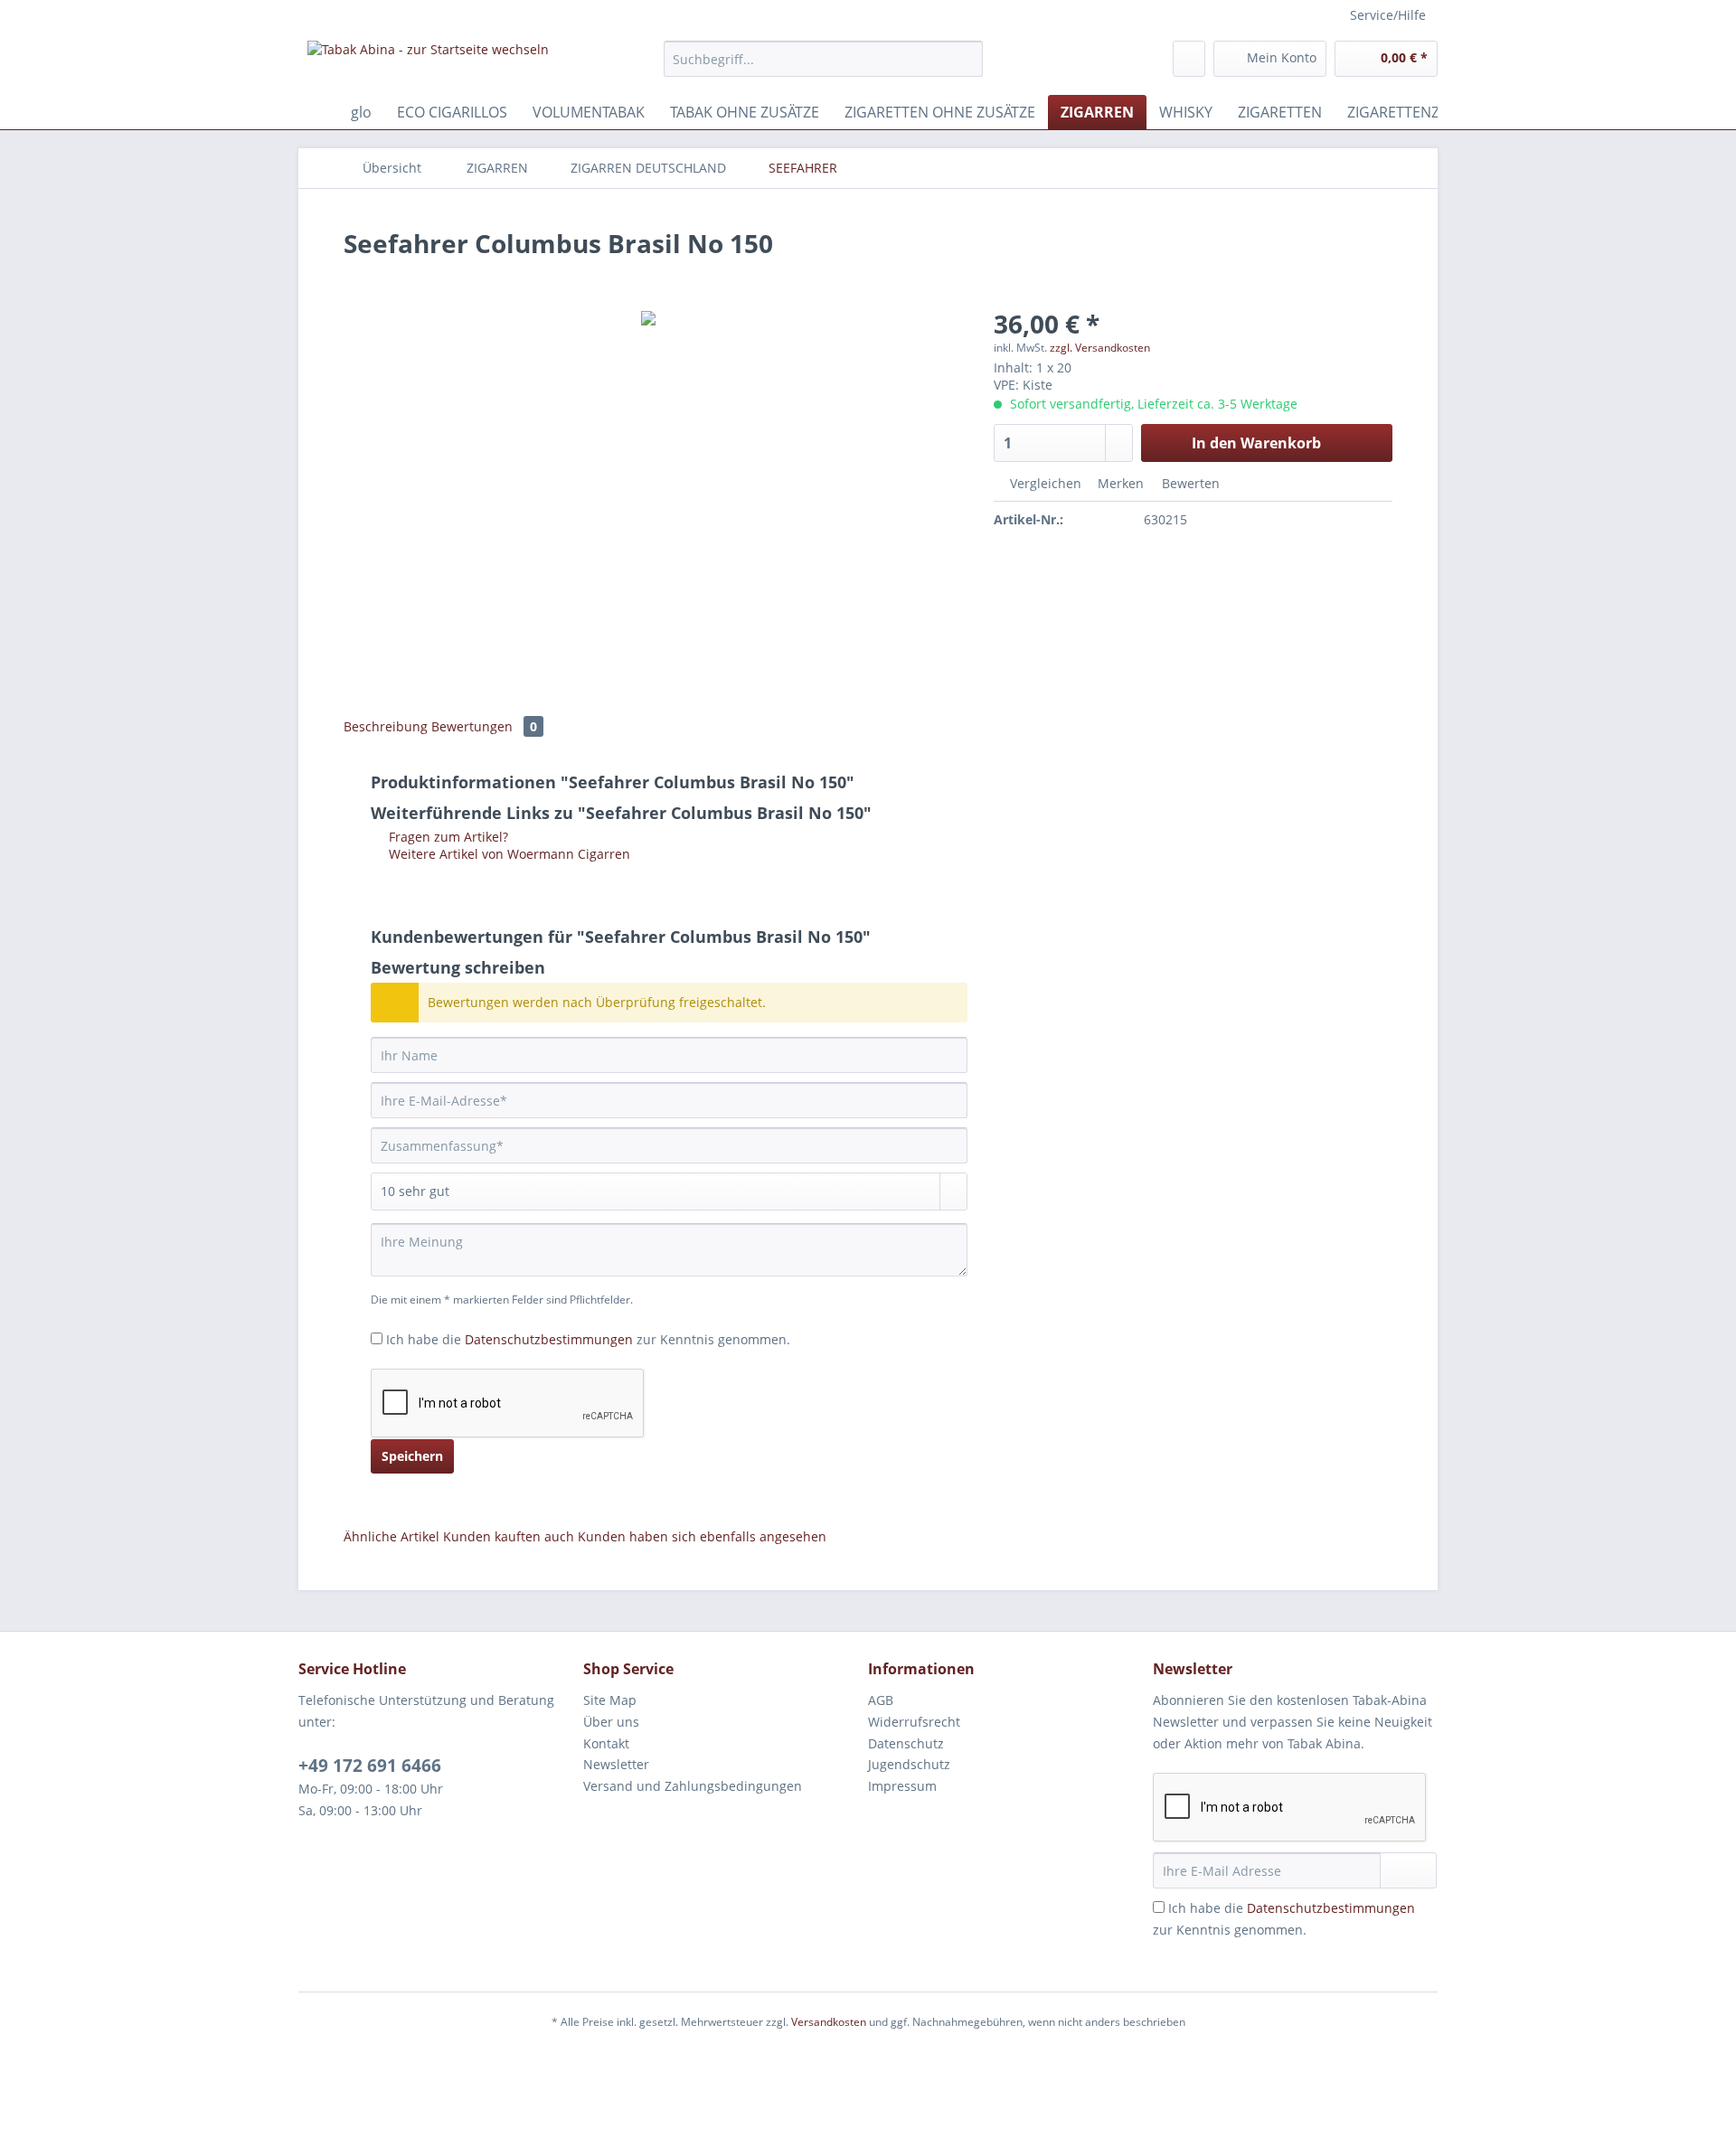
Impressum (902, 1786)
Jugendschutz (909, 1764)
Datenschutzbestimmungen (549, 1339)
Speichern (412, 1456)
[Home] (316, 112)
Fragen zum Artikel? (447, 837)
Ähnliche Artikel (392, 1536)
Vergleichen (1044, 483)
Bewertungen (484, 726)
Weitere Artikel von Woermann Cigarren (508, 854)
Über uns (611, 1722)
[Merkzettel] (1189, 59)
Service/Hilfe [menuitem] (1388, 15)
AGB (881, 1700)
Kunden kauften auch (509, 1536)
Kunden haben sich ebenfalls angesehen (702, 1536)
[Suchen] (966, 59)
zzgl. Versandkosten (1100, 348)
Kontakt (606, 1743)
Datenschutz (906, 1743)
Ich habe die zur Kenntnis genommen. (588, 1339)
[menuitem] (823, 67)
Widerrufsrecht (914, 1722)
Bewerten (1189, 483)
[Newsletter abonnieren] (1408, 1870)
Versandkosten (829, 2022)
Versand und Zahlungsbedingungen (693, 1786)
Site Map (610, 1700)
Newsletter (616, 1764)
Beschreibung (386, 726)
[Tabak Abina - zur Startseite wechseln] (428, 63)
